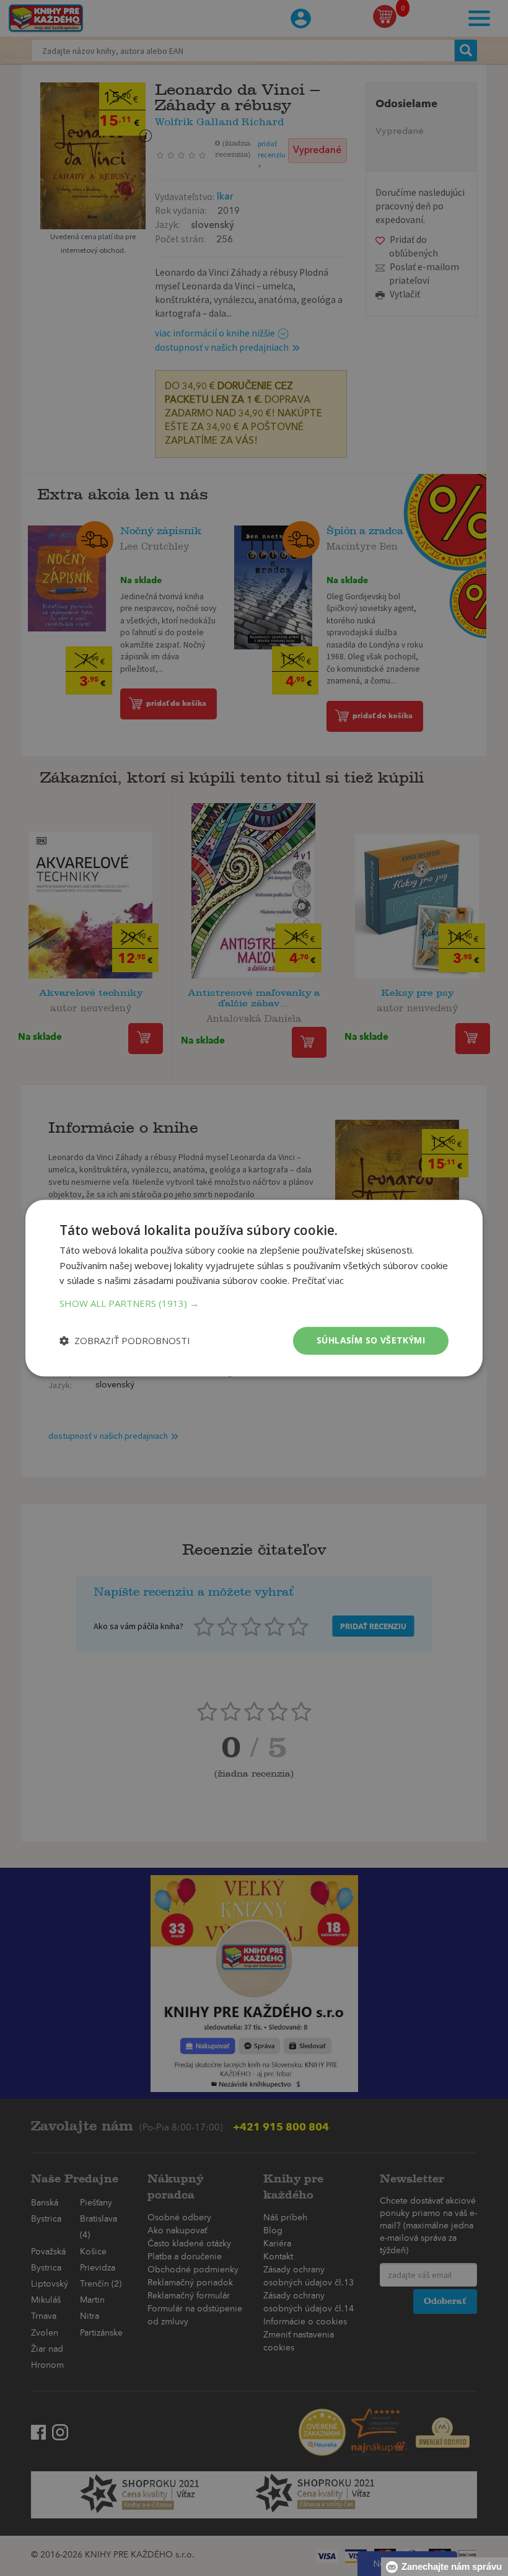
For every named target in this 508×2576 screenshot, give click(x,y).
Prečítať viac (318, 1281)
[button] (254, 1303)
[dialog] (254, 1288)
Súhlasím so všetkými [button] (371, 1340)
